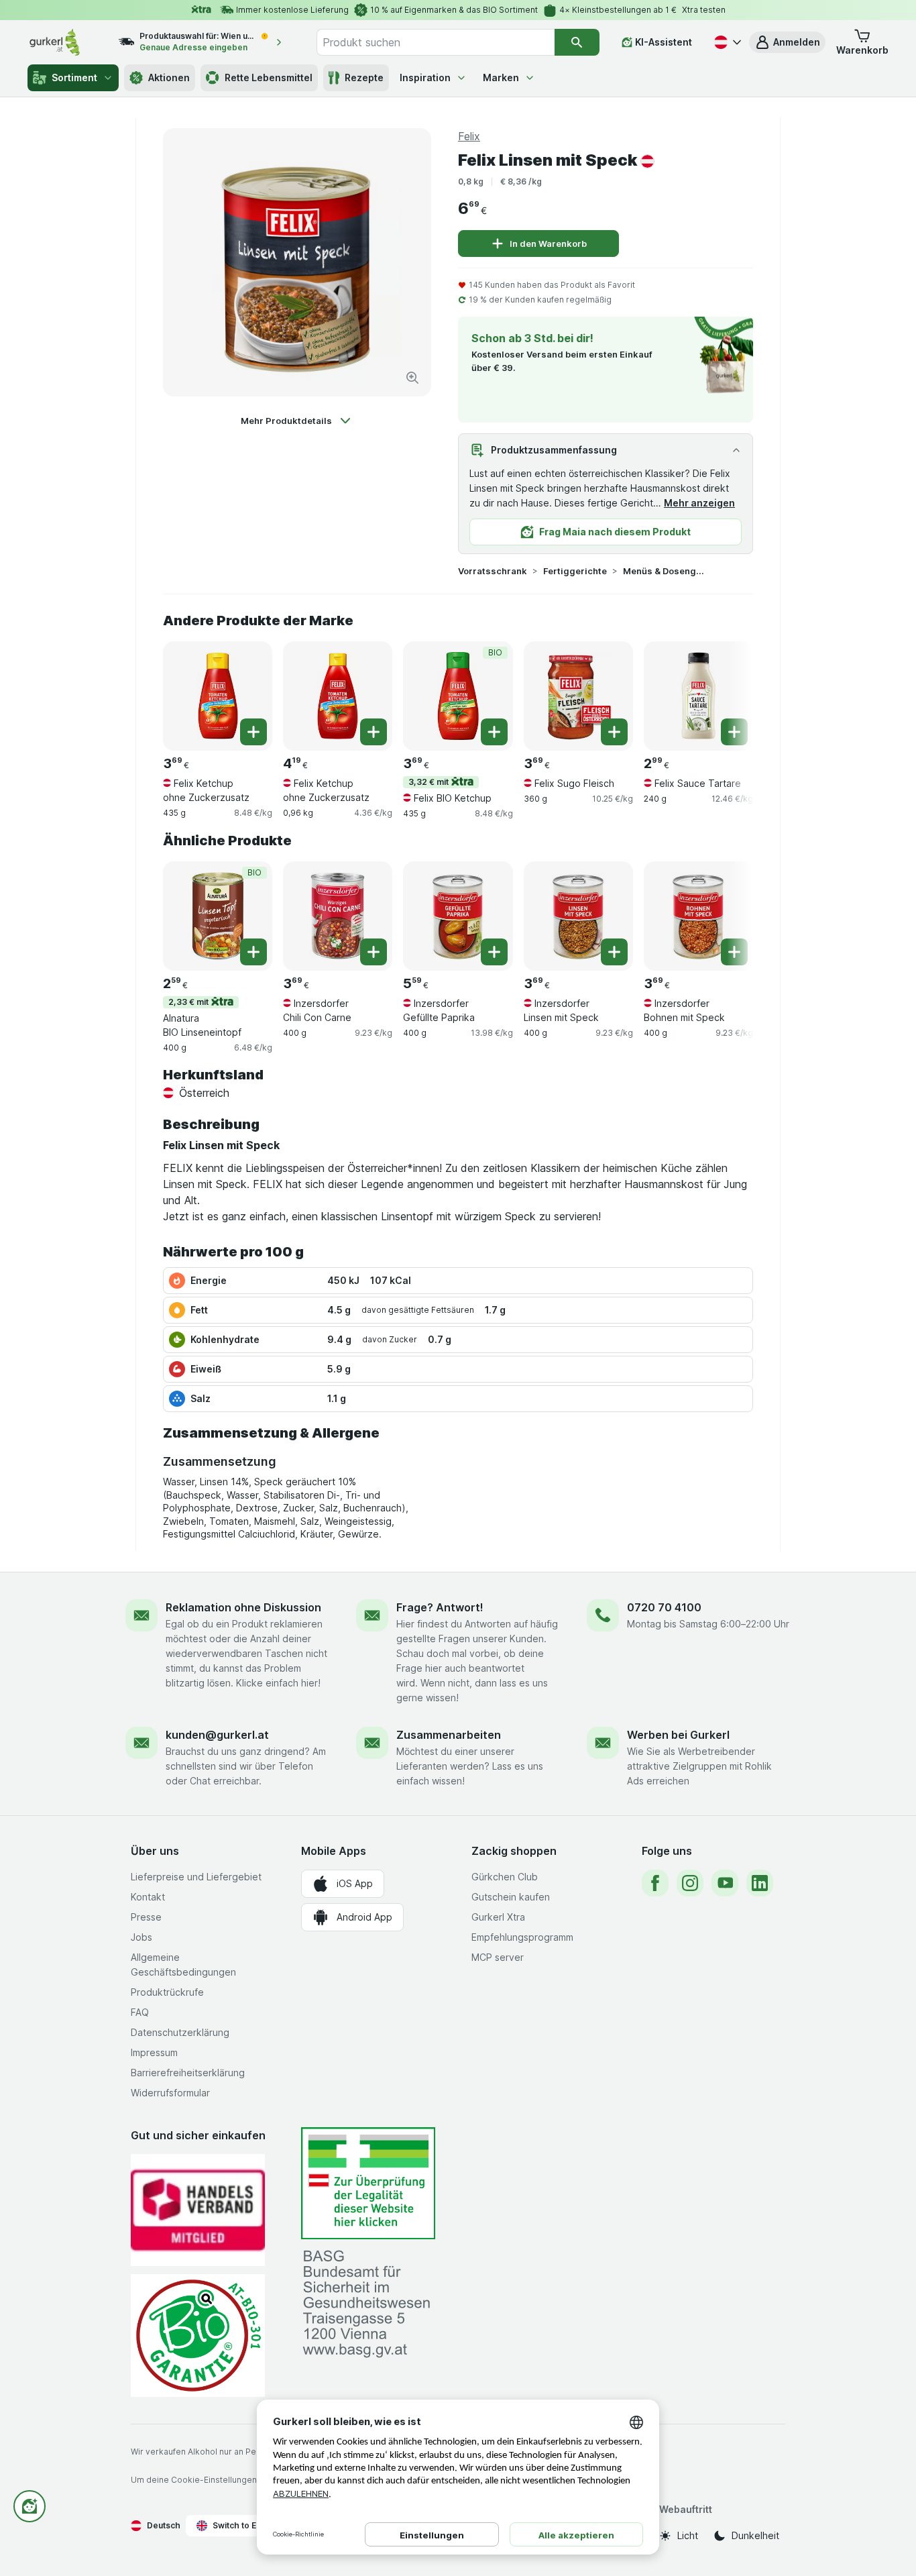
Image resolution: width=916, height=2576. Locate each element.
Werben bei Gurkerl (678, 1735)
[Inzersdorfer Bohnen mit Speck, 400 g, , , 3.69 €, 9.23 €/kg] (698, 916)
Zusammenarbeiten (449, 1735)
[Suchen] (577, 42)
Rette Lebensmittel (269, 77)
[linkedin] (760, 1883)
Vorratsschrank (493, 571)
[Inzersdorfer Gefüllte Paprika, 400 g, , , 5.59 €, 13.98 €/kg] (458, 916)
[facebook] (655, 1883)
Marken (501, 77)
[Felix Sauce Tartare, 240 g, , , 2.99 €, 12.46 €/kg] (698, 696)
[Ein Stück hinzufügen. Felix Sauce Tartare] (734, 732)
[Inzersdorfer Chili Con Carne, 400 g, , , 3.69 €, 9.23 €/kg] (338, 916)
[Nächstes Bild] (726, 691)
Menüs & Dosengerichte (666, 571)
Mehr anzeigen (699, 503)
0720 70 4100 (664, 1607)
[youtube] (725, 1883)
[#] (368, 2183)
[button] (787, 42)
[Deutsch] (726, 42)
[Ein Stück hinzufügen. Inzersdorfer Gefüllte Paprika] (494, 952)
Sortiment (74, 77)
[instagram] (690, 1883)
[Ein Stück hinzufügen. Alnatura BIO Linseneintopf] (253, 952)
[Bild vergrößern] (412, 378)
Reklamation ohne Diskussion (243, 1607)
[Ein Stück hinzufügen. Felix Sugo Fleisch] (614, 732)
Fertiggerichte (575, 571)
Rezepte (364, 77)
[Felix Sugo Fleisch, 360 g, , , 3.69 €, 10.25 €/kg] (578, 696)
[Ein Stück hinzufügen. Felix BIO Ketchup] (494, 732)
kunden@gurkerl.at (217, 1735)
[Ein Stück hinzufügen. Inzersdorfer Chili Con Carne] (374, 952)
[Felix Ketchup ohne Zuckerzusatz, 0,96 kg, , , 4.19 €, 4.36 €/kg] (338, 696)
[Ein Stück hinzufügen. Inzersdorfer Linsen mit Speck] (614, 952)
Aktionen (169, 77)
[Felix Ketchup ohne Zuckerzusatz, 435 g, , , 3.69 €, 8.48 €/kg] (218, 696)
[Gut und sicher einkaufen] (198, 2336)
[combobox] (435, 42)
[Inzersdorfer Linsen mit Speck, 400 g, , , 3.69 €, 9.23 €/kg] (578, 916)
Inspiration (425, 77)
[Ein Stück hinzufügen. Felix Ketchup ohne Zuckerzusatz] (253, 732)
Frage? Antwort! (440, 1607)
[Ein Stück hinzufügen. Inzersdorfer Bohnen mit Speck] (734, 952)
